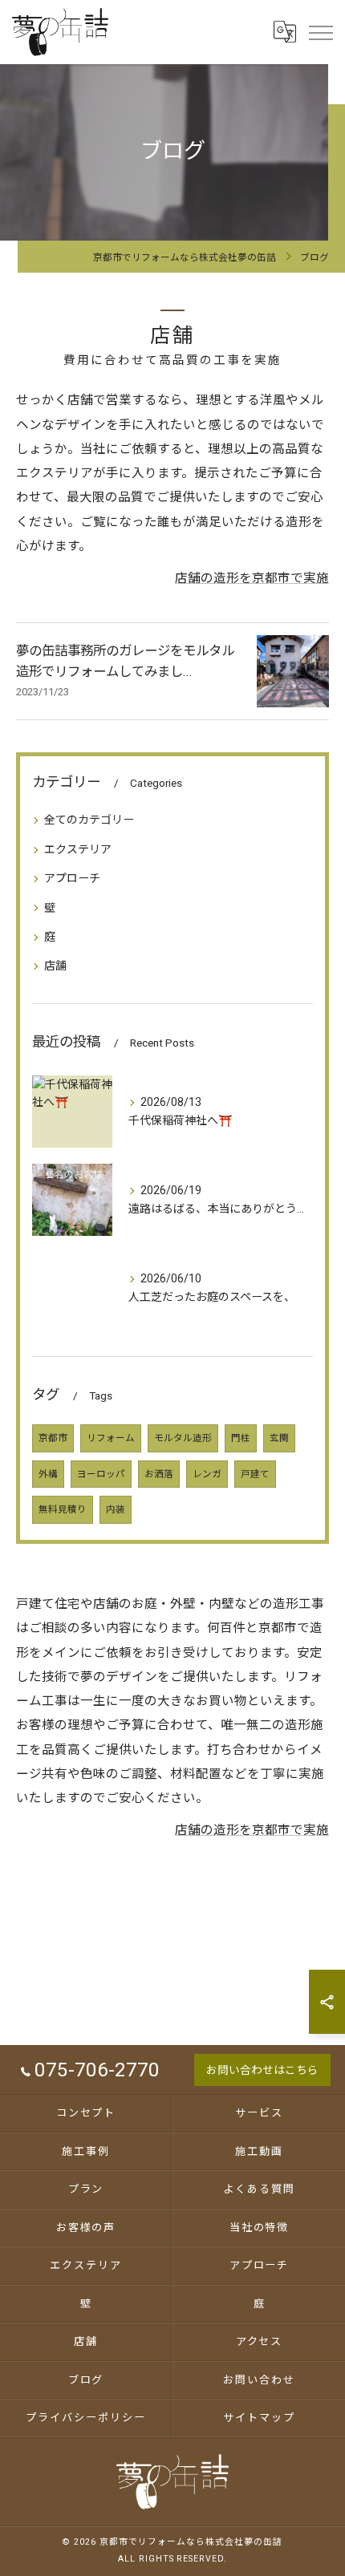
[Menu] (320, 31)
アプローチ (72, 878)
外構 (48, 1474)
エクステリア (78, 849)
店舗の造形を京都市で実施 (252, 578)
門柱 (241, 1438)
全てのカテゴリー (89, 820)
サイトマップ (259, 2418)
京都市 (53, 1438)
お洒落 (159, 1474)
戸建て (255, 1474)
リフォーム (111, 1438)
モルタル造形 (183, 1438)
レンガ (207, 1474)
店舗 (55, 966)
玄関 (279, 1438)
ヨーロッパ (101, 1474)
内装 (116, 1509)
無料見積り (63, 1509)
